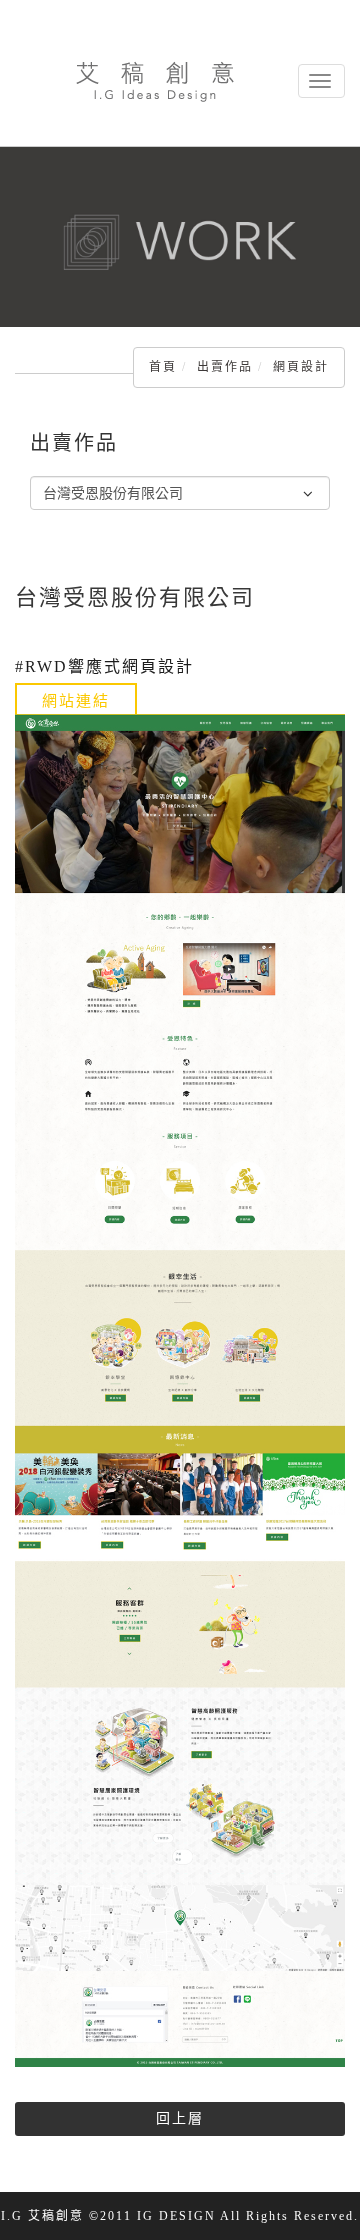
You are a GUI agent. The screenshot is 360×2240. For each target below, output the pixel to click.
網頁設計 (301, 367)
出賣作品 (225, 367)
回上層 (180, 2118)
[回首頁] (155, 81)
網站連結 (76, 701)
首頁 (163, 367)
